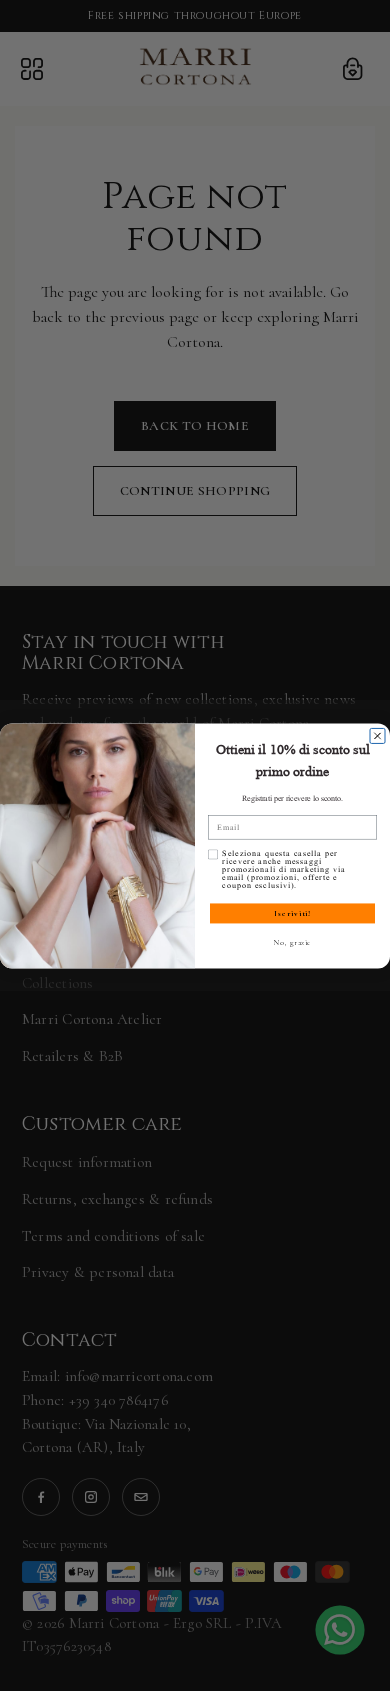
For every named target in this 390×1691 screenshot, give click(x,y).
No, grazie (293, 942)
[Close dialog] (377, 735)
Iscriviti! (292, 913)
